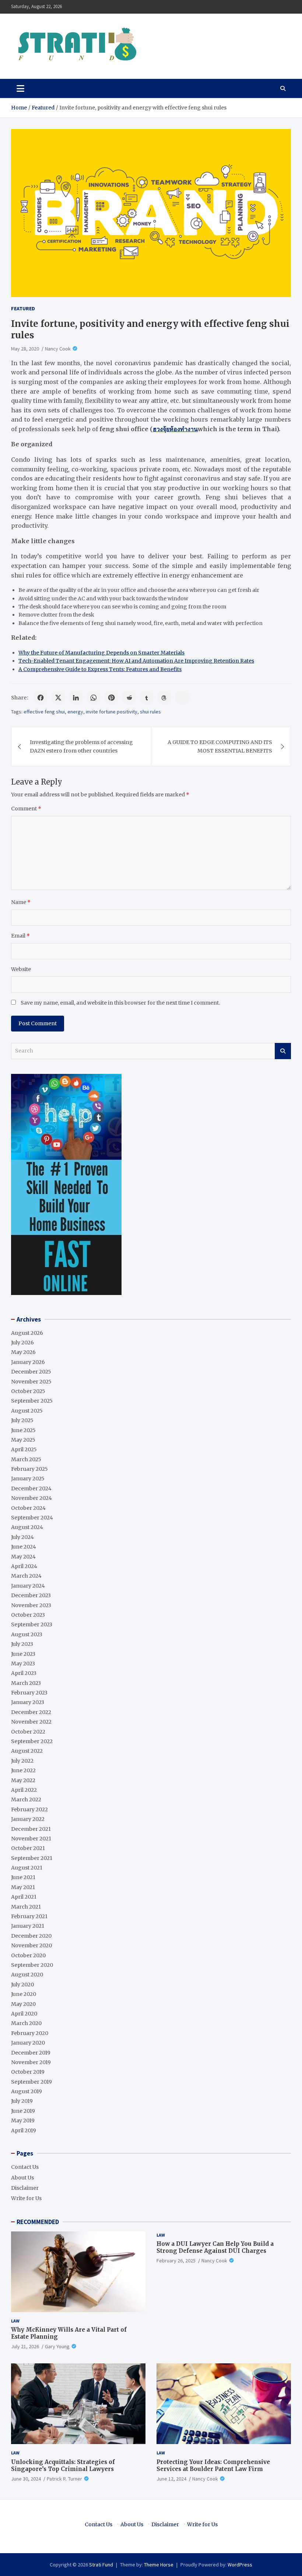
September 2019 (31, 2082)
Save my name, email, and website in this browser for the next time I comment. (120, 1003)
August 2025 (27, 1411)
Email (20, 936)
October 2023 (28, 1615)
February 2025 (29, 1469)
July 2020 (22, 1985)
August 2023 (27, 1634)
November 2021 (31, 1839)
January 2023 (28, 1702)
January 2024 (28, 1586)
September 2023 (32, 1624)
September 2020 (32, 1965)
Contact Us (25, 2167)
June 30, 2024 (26, 2479)
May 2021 (23, 1887)
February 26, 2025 (176, 2261)
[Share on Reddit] (129, 698)
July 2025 (22, 1420)
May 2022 (23, 1780)
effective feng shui (44, 712)
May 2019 (23, 2121)
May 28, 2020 (25, 349)
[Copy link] (182, 698)
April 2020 (24, 2014)
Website (21, 969)
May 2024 (23, 1557)
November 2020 (31, 1945)
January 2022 (28, 1819)
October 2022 (28, 1732)
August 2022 (27, 1751)
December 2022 (31, 1712)
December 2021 (31, 1829)
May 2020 (23, 2004)
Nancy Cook (58, 349)
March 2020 (26, 2023)
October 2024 (28, 1508)
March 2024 (26, 1576)
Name (21, 902)
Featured (23, 308)
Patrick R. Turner (64, 2479)
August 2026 (27, 1333)
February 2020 (30, 2033)
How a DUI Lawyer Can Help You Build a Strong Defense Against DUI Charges (215, 2247)
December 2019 (31, 2053)
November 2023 (31, 1605)
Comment (26, 809)
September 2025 (32, 1401)
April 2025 (24, 1449)
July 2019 (22, 2101)
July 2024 (22, 1537)
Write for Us (26, 2198)
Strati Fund (101, 2565)
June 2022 (23, 1770)
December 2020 (31, 1936)
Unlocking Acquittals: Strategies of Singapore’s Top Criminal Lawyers (63, 2466)
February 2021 (29, 1916)
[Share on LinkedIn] (76, 698)
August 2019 (27, 2091)
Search (283, 1051)
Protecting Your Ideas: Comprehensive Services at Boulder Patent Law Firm (213, 2466)
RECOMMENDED (38, 2222)
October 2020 (28, 1955)
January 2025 (28, 1479)
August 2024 (27, 1527)
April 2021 (24, 1897)
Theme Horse (159, 2565)
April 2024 (24, 1566)
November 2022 (31, 1722)
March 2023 (26, 1683)
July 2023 (22, 1644)
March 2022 (26, 1800)
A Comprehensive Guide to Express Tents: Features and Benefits (100, 669)
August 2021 (27, 1868)
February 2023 (29, 1693)
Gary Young (57, 2346)
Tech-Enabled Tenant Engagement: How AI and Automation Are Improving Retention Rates (136, 661)
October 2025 (28, 1391)
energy (75, 712)
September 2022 (32, 1741)
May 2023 (23, 1664)
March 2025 (26, 1459)
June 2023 (23, 1654)
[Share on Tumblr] (147, 698)
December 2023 (31, 1595)
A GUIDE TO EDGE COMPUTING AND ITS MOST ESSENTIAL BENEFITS (220, 746)
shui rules (150, 712)
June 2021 (23, 1877)
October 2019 (28, 2072)
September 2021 (32, 1858)
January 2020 (28, 2043)
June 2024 (24, 1547)
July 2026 (22, 1343)
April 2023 (24, 1673)
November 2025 (31, 1382)
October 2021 (28, 1848)
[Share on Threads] (164, 698)
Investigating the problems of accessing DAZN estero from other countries (81, 746)
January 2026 (28, 1362)
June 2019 (23, 2111)
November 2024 (31, 1498)
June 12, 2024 (171, 2479)
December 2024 (31, 1488)
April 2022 (24, 1790)
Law (15, 2321)
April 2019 (24, 2130)
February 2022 (29, 1809)
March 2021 (26, 1907)
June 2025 (23, 1430)
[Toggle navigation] (20, 88)
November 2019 (31, 2062)
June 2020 (24, 1994)
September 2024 (32, 1518)
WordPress (240, 2565)
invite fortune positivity (112, 712)
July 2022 (22, 1761)
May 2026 (23, 1352)
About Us (22, 2178)
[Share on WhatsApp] (94, 698)
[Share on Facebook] (41, 698)
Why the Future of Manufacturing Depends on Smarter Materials (101, 653)
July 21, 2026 (25, 2346)
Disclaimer (25, 2188)
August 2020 (27, 1975)
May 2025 (23, 1440)
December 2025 (31, 1372)
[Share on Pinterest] (111, 698)
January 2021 (28, 1926)
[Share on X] (58, 698)
